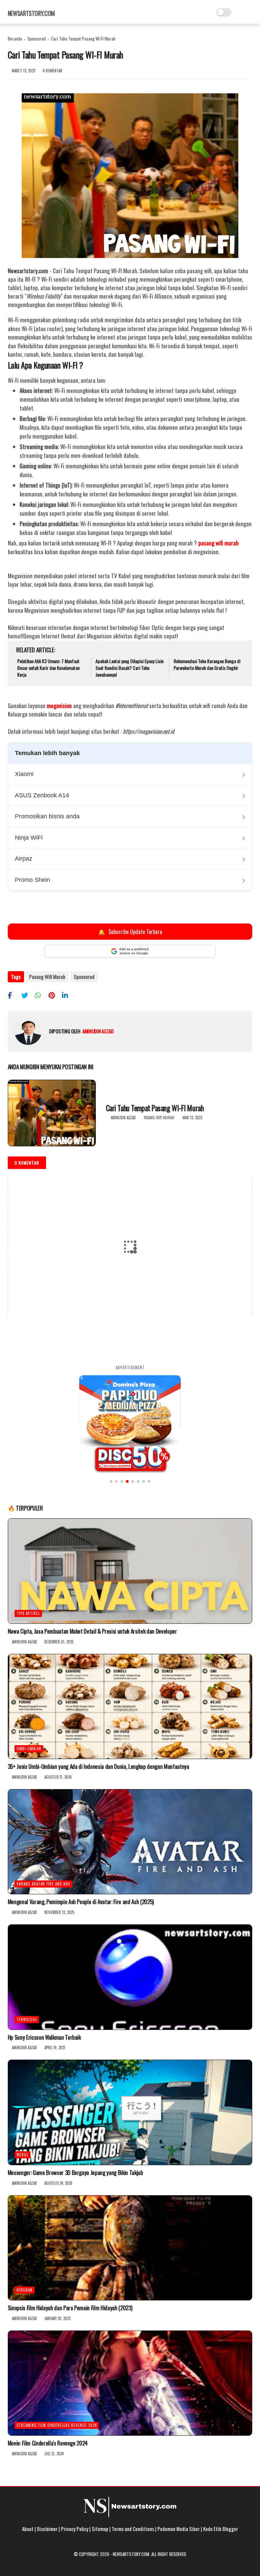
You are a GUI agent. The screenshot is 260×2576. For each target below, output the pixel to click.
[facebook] (14, 995)
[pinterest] (54, 995)
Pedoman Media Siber (179, 2529)
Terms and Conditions (133, 2529)
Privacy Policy (75, 2529)
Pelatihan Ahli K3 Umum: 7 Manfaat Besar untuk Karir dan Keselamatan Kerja (48, 668)
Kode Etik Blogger (221, 2529)
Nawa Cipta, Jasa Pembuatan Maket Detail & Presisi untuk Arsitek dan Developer (92, 1631)
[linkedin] (68, 995)
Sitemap (100, 2529)
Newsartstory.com (31, 13)
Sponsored (37, 39)
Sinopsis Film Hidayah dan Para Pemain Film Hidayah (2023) (70, 2308)
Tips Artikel (28, 1613)
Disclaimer (47, 2529)
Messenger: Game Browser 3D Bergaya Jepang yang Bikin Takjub (75, 2173)
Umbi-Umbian (29, 1749)
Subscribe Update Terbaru (130, 931)
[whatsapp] (41, 995)
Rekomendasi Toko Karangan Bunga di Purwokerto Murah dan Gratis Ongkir (207, 664)
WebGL (23, 2155)
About (28, 2529)
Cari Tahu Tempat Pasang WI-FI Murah (155, 1108)
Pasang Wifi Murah (47, 977)
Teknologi (27, 2019)
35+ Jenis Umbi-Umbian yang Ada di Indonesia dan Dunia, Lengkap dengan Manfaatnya (99, 1766)
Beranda (15, 39)
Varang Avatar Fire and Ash (43, 1884)
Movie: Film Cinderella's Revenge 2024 (48, 2443)
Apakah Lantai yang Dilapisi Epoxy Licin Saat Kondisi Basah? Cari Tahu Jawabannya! (129, 668)
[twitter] (27, 995)
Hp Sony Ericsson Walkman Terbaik (44, 2037)
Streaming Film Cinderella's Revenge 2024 (57, 2425)
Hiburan (25, 2290)
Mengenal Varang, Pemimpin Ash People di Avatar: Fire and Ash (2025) (81, 1902)
